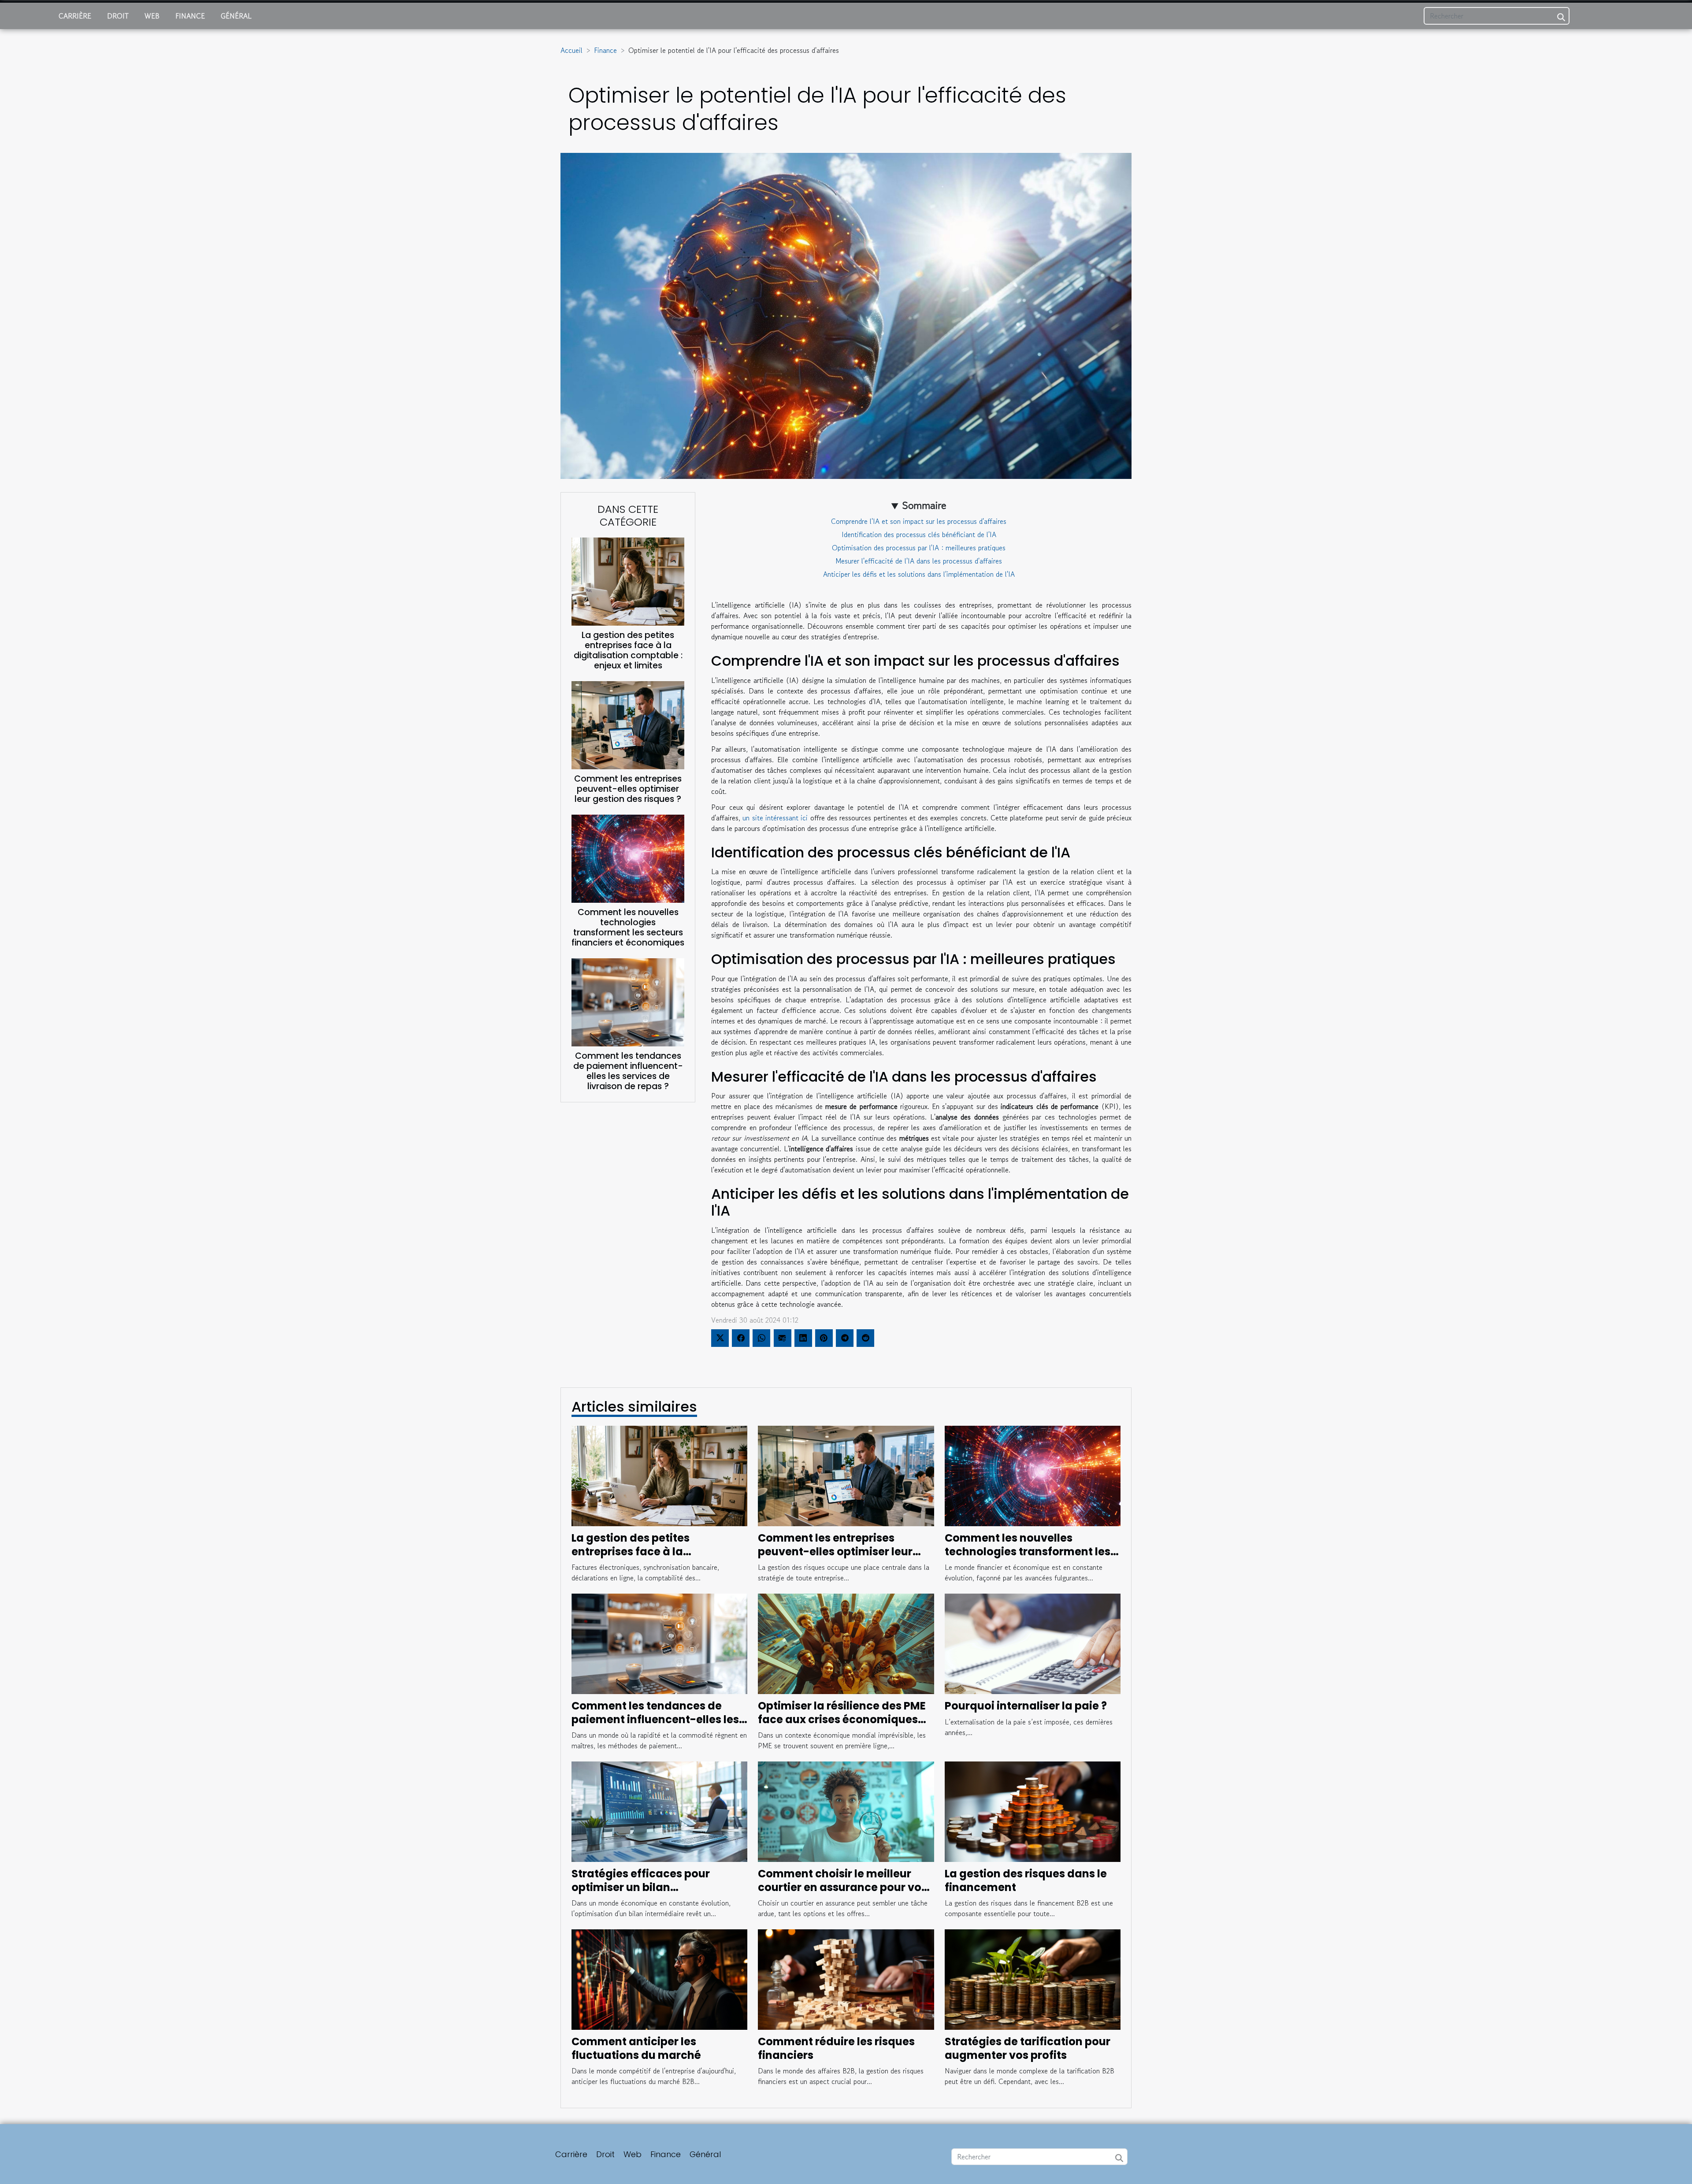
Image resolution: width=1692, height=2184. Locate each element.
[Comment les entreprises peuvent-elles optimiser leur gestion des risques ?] (628, 724)
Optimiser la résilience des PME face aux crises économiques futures (842, 1719)
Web (152, 16)
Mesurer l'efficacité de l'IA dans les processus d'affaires (919, 561)
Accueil (571, 50)
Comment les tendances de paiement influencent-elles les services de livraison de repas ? (628, 1071)
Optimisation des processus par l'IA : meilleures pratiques (919, 548)
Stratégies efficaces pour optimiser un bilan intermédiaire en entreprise (646, 1887)
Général (236, 16)
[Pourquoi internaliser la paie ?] (1033, 1643)
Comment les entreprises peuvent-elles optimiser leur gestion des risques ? (628, 789)
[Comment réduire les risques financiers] (846, 1979)
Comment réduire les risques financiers (836, 2048)
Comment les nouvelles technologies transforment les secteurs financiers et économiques (628, 927)
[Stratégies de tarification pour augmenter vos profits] (1033, 1979)
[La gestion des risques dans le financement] (1033, 1811)
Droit (118, 16)
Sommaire (924, 505)
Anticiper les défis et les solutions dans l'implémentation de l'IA (919, 574)
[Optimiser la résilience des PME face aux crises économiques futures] (846, 1643)
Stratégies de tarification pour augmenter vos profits (1028, 2048)
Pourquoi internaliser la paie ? (1026, 1706)
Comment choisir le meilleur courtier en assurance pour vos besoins (842, 1887)
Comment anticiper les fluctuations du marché (636, 2048)
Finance (190, 16)
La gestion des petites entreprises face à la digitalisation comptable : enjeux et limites (628, 650)
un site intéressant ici (775, 818)
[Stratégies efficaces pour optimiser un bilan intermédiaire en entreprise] (659, 1811)
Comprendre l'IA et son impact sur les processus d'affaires (919, 521)
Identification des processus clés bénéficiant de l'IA (919, 534)
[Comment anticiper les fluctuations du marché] (659, 1979)
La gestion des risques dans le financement (1026, 1880)
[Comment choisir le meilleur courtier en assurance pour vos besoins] (846, 1811)
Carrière (75, 16)
